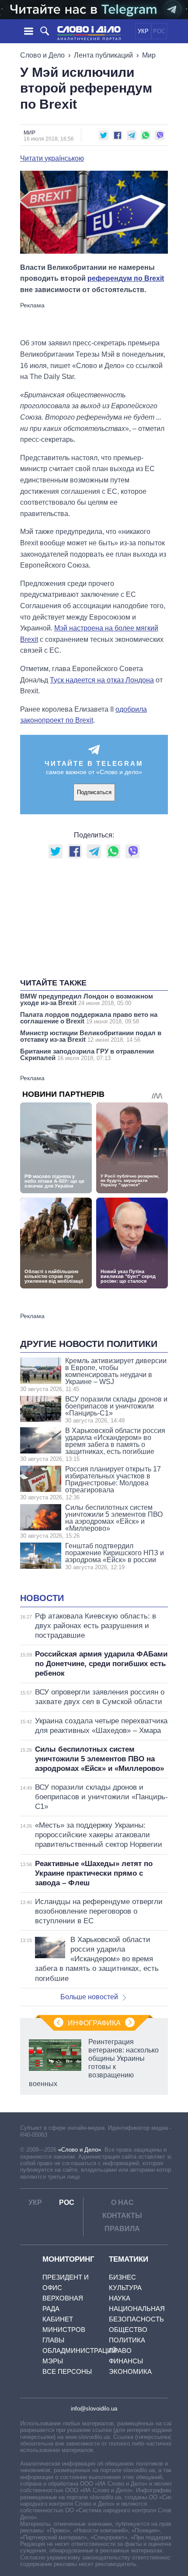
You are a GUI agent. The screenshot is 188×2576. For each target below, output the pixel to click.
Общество (128, 2330)
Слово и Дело (42, 55)
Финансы (126, 2361)
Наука (120, 2298)
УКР (143, 31)
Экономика (130, 2371)
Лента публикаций (103, 55)
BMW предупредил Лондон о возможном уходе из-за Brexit (87, 999)
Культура (125, 2288)
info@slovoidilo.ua (94, 2409)
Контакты (122, 2216)
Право (120, 2350)
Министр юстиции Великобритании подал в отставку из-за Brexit (91, 1036)
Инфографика (94, 2023)
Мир (149, 55)
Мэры (53, 2361)
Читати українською (52, 158)
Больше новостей (89, 1997)
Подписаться (94, 792)
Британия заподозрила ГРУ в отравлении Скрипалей (87, 1054)
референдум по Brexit (126, 278)
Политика (127, 2340)
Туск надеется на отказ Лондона (102, 680)
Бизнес (122, 2277)
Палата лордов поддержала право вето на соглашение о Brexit (89, 1018)
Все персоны (67, 2371)
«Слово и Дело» (80, 2150)
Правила (122, 2229)
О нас (122, 2202)
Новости (42, 1598)
